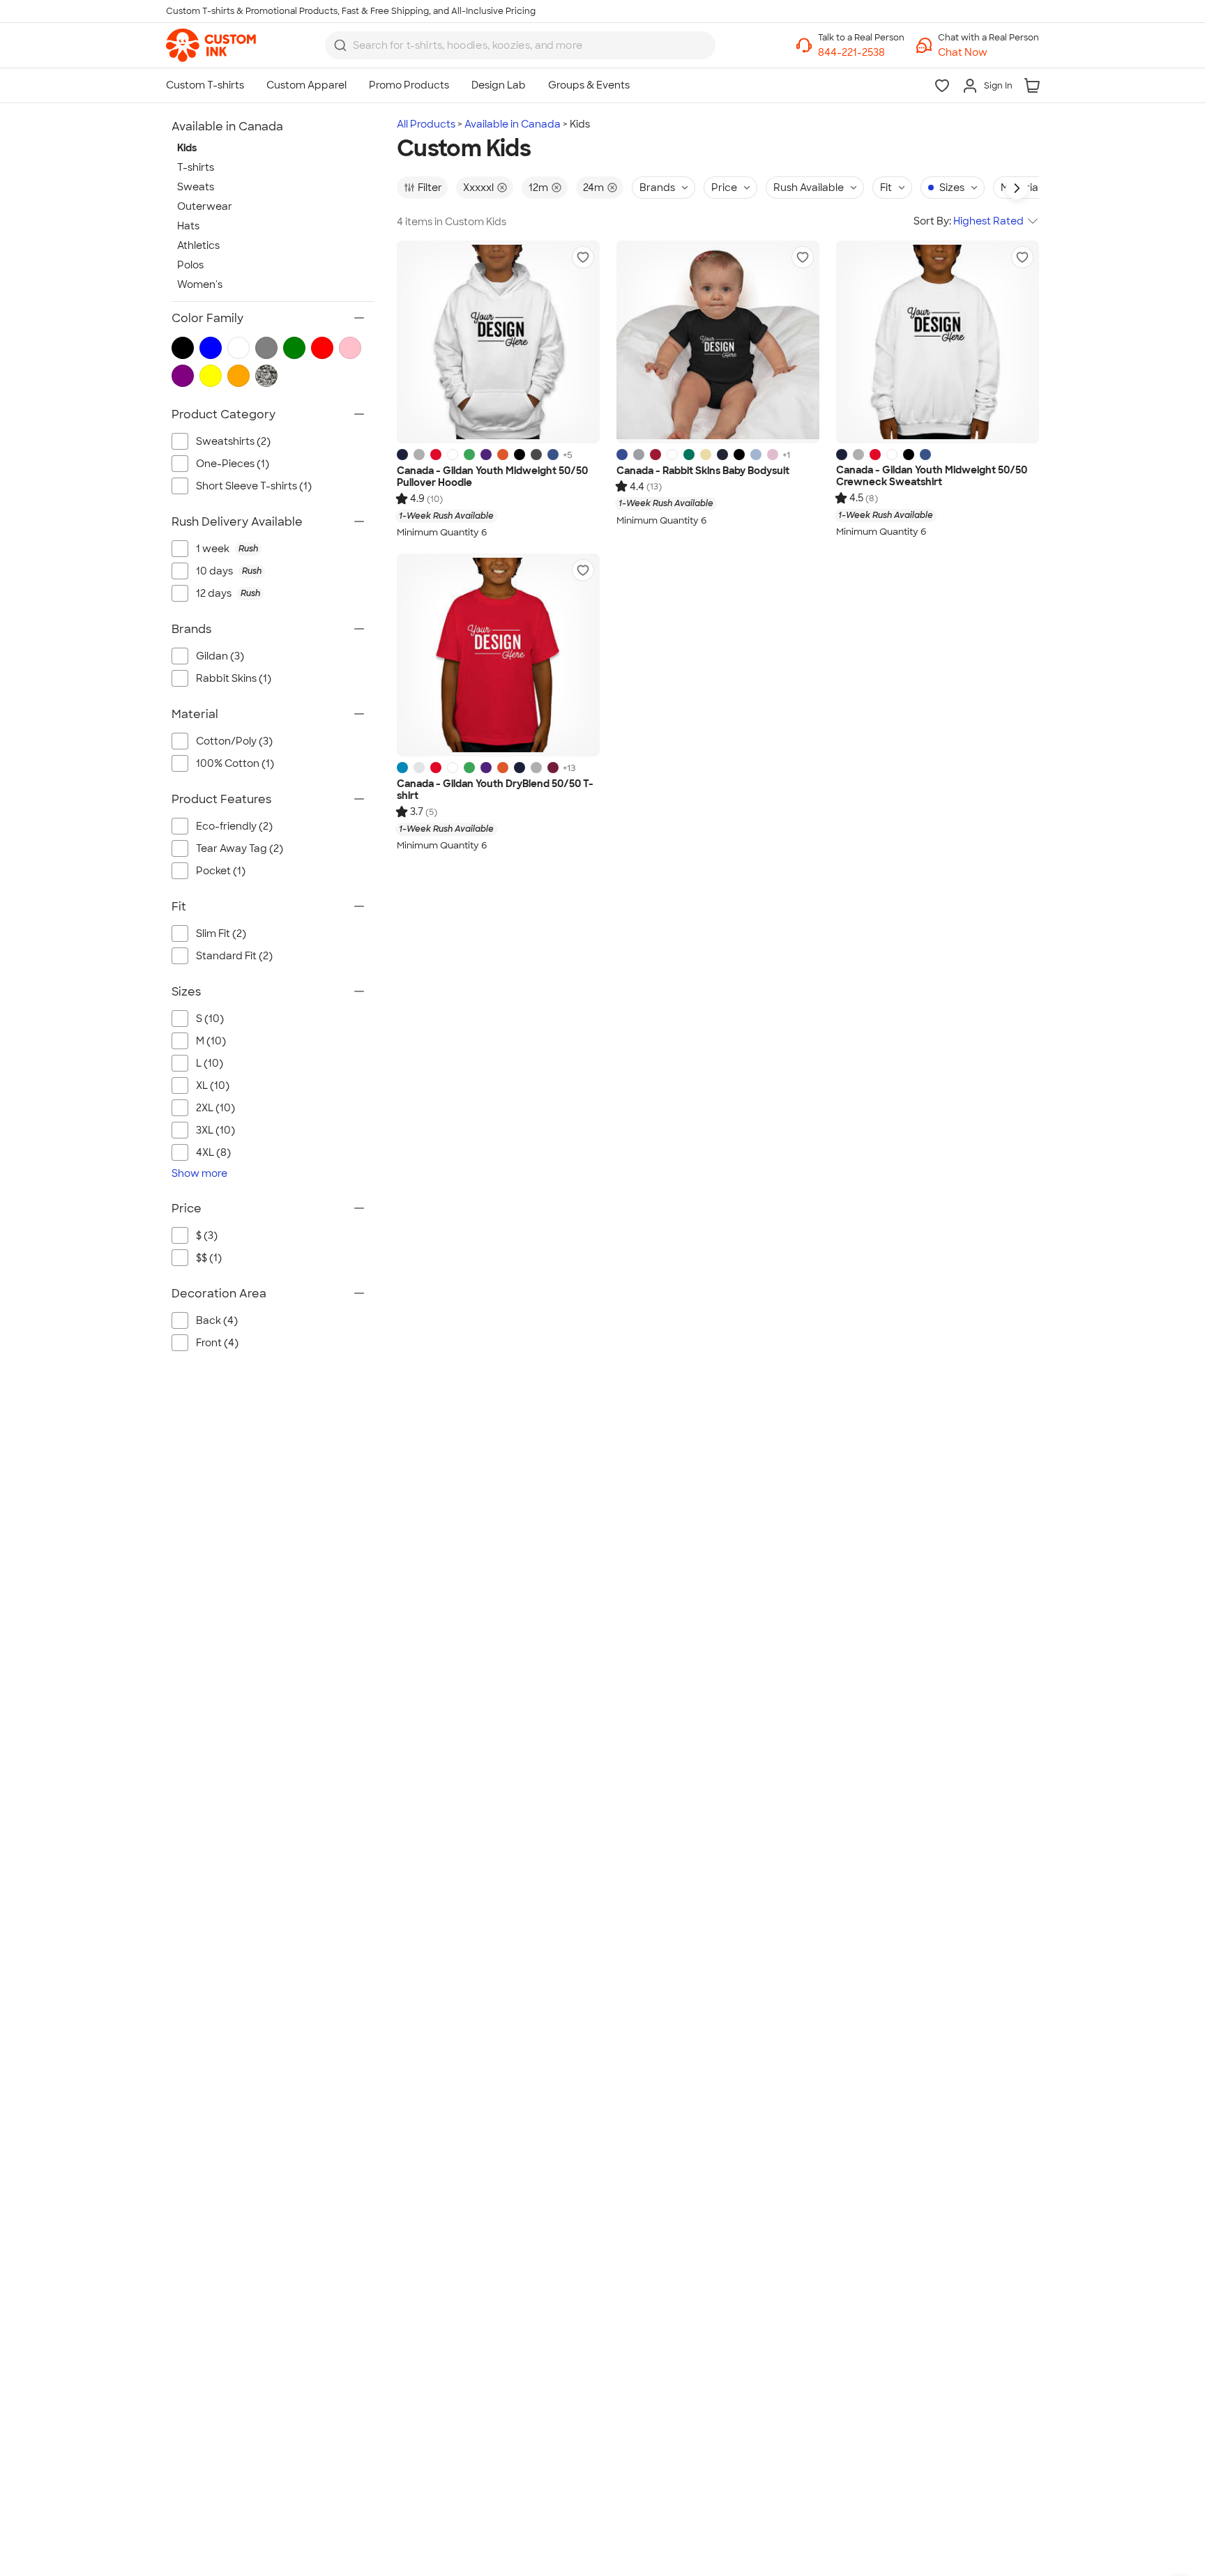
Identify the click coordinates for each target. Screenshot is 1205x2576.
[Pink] (773, 455)
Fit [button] (886, 188)
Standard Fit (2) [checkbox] (234, 956)
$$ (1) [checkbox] (209, 1258)
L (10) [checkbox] (210, 1063)
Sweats (196, 187)
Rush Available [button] (809, 188)
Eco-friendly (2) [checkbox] (234, 826)
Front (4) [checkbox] (217, 1343)
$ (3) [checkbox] (207, 1235)
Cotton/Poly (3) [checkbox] (234, 741)
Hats (188, 226)
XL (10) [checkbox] (213, 1085)
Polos (190, 265)
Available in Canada (513, 124)
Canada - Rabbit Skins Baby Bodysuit (703, 471)
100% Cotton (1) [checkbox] (235, 763)
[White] (453, 455)
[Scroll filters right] (1017, 188)
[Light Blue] (756, 455)
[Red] (436, 455)
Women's (200, 284)
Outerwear (205, 206)
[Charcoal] (536, 455)
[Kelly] (689, 455)
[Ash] (419, 768)
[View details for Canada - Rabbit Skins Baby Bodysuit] (718, 342)
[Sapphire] (402, 768)
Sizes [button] (952, 188)
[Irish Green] (469, 455)
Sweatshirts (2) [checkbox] (233, 441)
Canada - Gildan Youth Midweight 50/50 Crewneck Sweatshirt (932, 477)
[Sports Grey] (419, 455)
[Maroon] (553, 768)
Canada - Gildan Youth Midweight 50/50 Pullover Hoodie (492, 477)
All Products (426, 124)
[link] (211, 45)
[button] (988, 53)
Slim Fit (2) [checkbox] (221, 933)
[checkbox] (280, 549)
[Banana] (706, 455)
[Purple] (486, 455)
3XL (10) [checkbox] (215, 1130)
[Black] (520, 455)
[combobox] (520, 45)
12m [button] (538, 188)
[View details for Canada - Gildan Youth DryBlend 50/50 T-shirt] (498, 655)
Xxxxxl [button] (478, 188)
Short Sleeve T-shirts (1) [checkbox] (254, 486)
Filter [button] (430, 188)
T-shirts (196, 167)
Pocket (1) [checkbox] (221, 871)
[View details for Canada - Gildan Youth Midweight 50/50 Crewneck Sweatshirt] (938, 342)
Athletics (198, 245)
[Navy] (402, 455)
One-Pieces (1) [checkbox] (233, 464)
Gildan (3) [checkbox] (220, 656)
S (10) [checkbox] (210, 1019)
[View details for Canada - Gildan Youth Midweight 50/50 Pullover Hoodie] (498, 342)
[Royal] (553, 455)
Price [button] (724, 188)
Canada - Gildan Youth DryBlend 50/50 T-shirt (495, 790)
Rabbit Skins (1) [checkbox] (234, 678)
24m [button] (593, 188)
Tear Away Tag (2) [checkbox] (240, 848)
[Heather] (639, 455)
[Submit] (340, 45)
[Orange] (503, 455)
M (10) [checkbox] (211, 1041)
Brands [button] (657, 188)
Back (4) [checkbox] (217, 1320)
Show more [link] (199, 1173)
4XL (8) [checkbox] (213, 1152)
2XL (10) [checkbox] (215, 1108)
